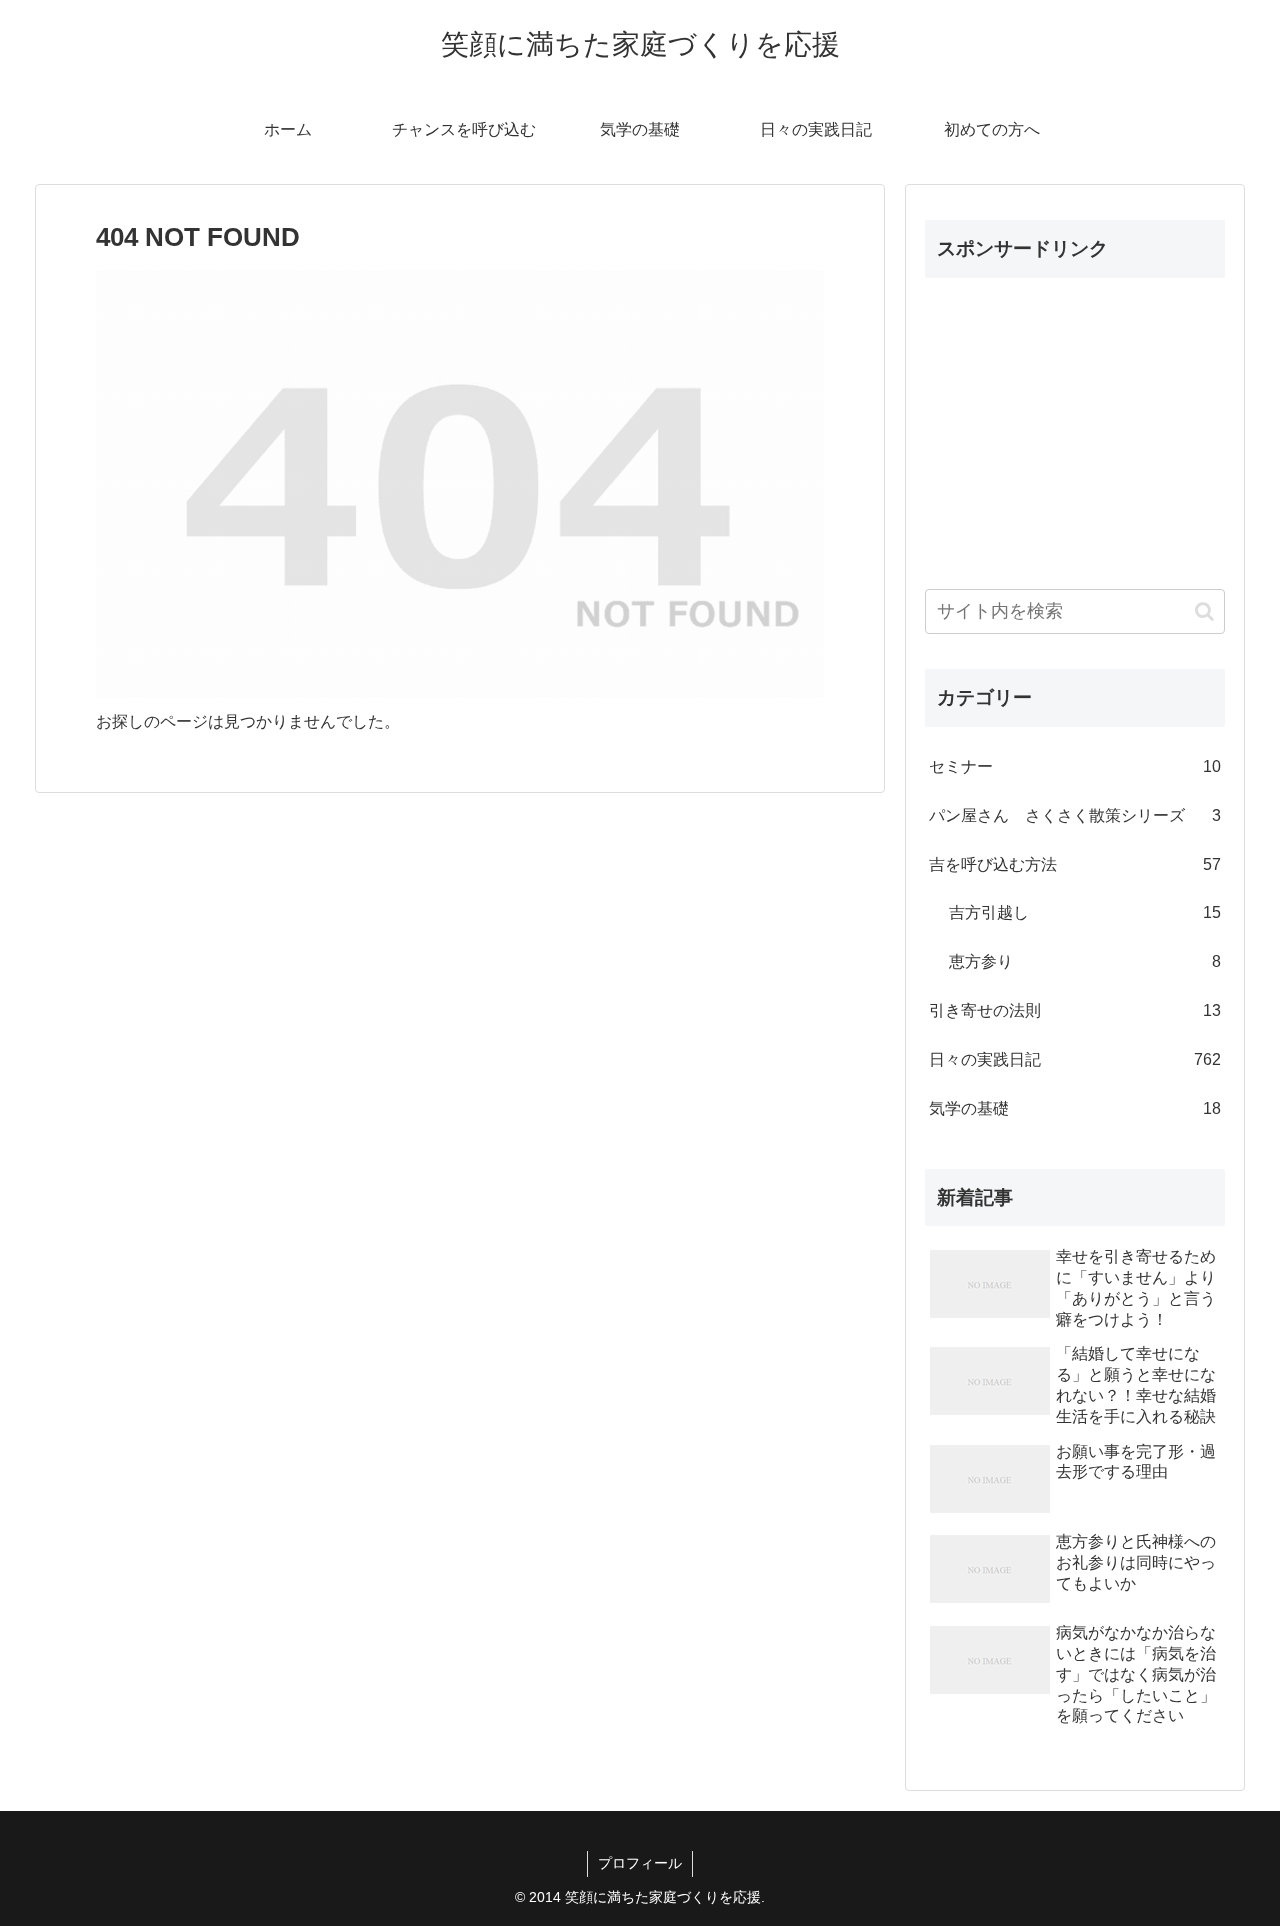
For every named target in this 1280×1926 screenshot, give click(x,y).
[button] (1204, 611)
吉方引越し (1085, 912)
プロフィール (640, 1863)
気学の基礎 (1075, 1108)
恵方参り (1085, 961)
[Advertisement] (1075, 419)
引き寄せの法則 (1075, 1010)
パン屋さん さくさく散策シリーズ (1075, 815)
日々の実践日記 (1075, 1059)
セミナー (1075, 766)
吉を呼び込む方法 (1075, 864)
